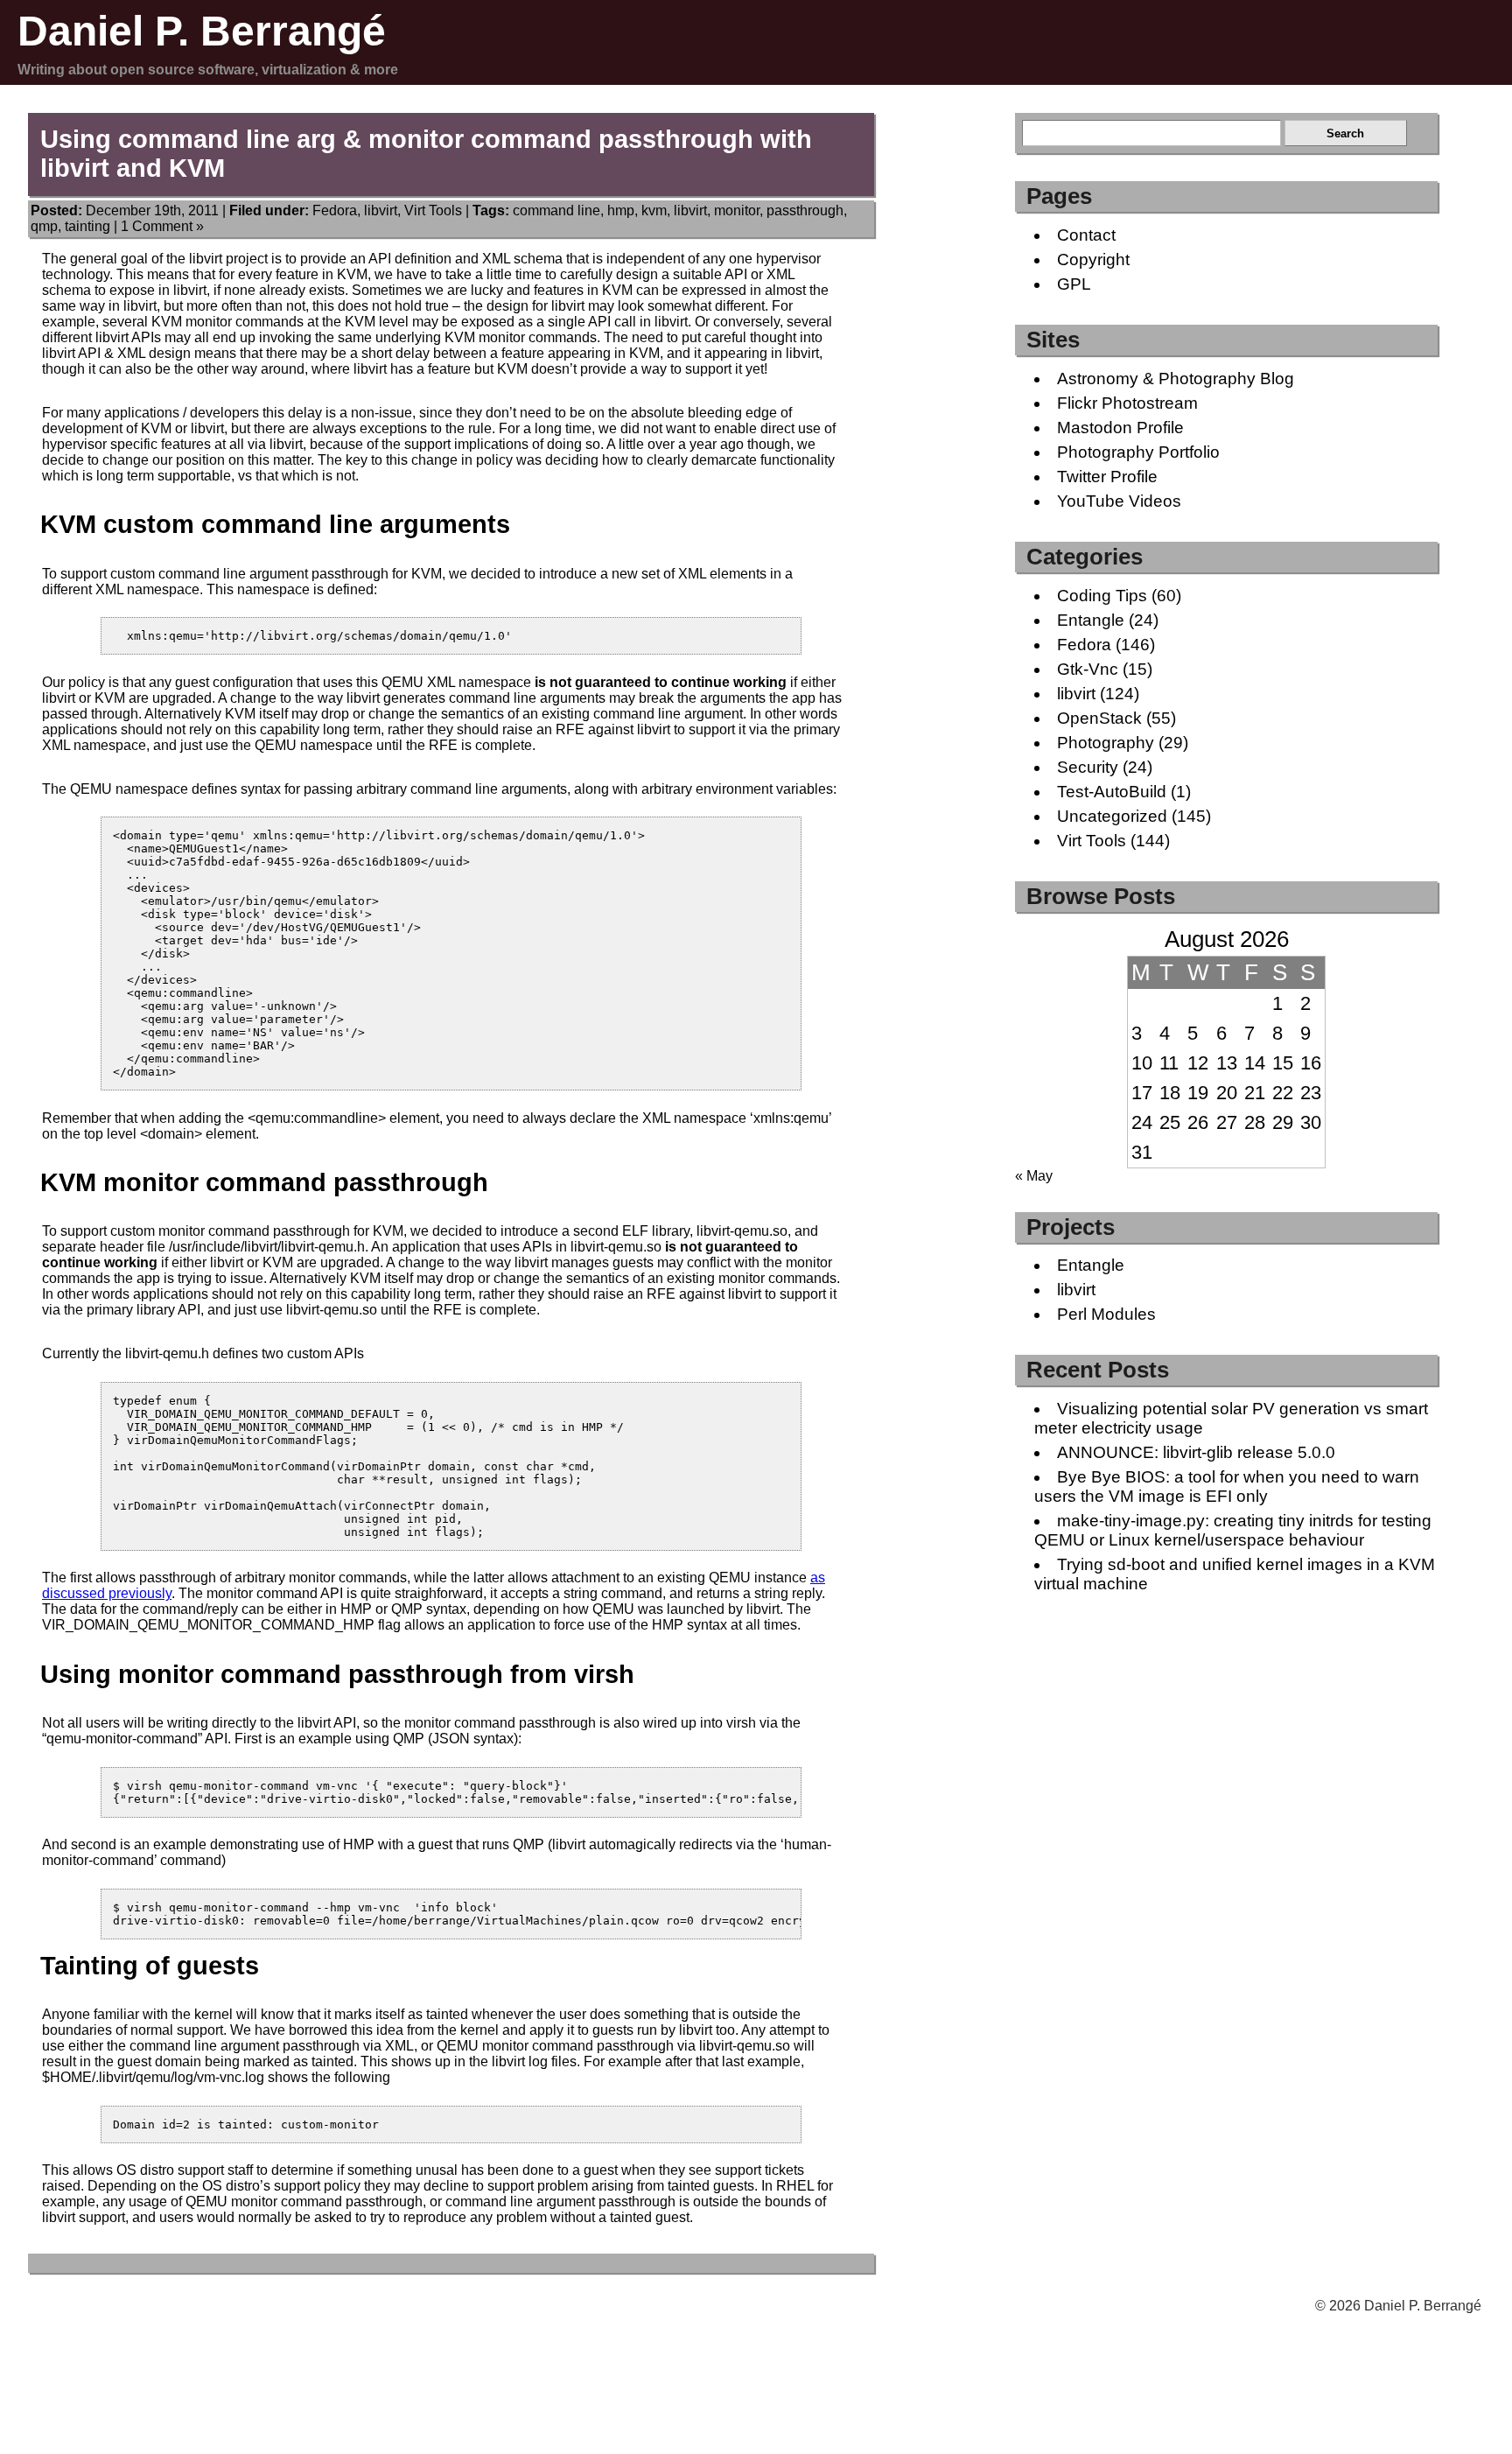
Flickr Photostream (1127, 403)
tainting (87, 226)
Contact (1086, 235)
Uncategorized (1112, 816)
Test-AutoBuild (1112, 792)
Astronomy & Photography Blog (1176, 379)
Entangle (1091, 620)
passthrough (805, 210)
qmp (44, 226)
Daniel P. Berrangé (202, 31)
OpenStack (1099, 718)
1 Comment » (162, 226)
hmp (621, 210)
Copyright (1093, 259)
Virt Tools (433, 210)
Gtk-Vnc (1088, 669)
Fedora (335, 210)
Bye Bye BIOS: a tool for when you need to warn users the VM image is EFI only (1227, 1486)
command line (556, 210)
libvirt (381, 210)
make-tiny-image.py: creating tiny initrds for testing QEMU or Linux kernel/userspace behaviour (1233, 1530)
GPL (1074, 284)
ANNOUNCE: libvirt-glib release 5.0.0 (1196, 1452)
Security (1088, 767)
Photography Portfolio (1138, 452)
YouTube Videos (1119, 501)
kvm (654, 210)
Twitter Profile (1107, 477)
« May (1034, 1176)
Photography (1106, 743)
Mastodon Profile (1120, 428)
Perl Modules (1106, 1314)
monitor (737, 210)
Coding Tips (1102, 596)
